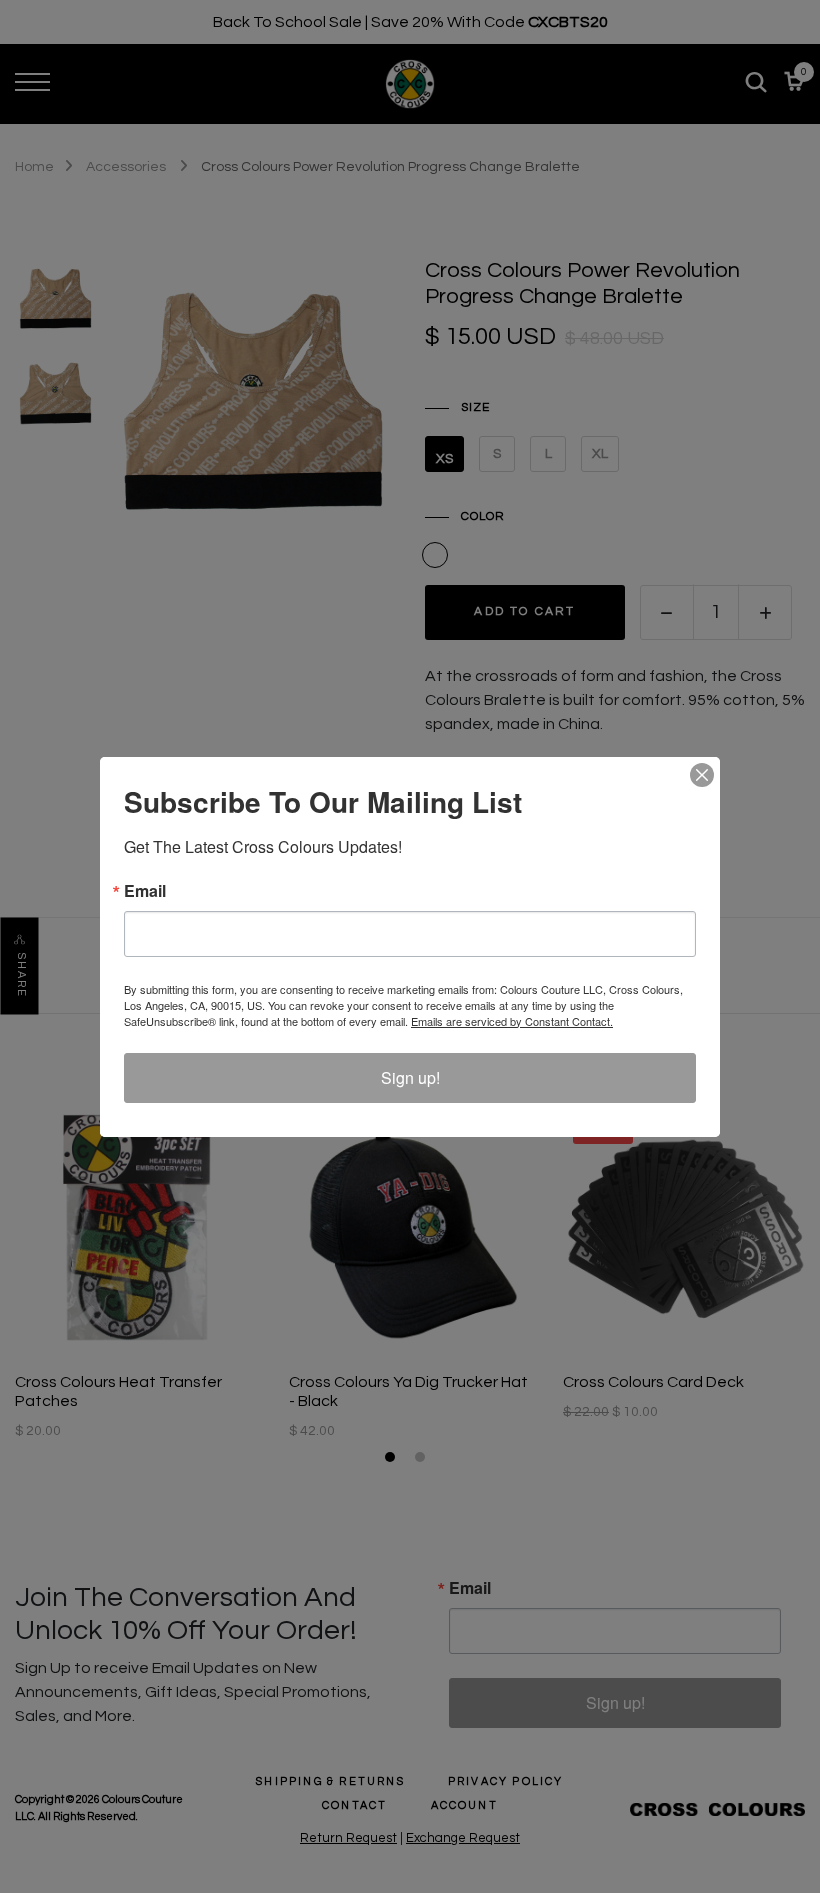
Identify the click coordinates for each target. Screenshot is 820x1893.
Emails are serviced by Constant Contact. (512, 1021)
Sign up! (410, 1077)
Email (145, 891)
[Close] (702, 775)
